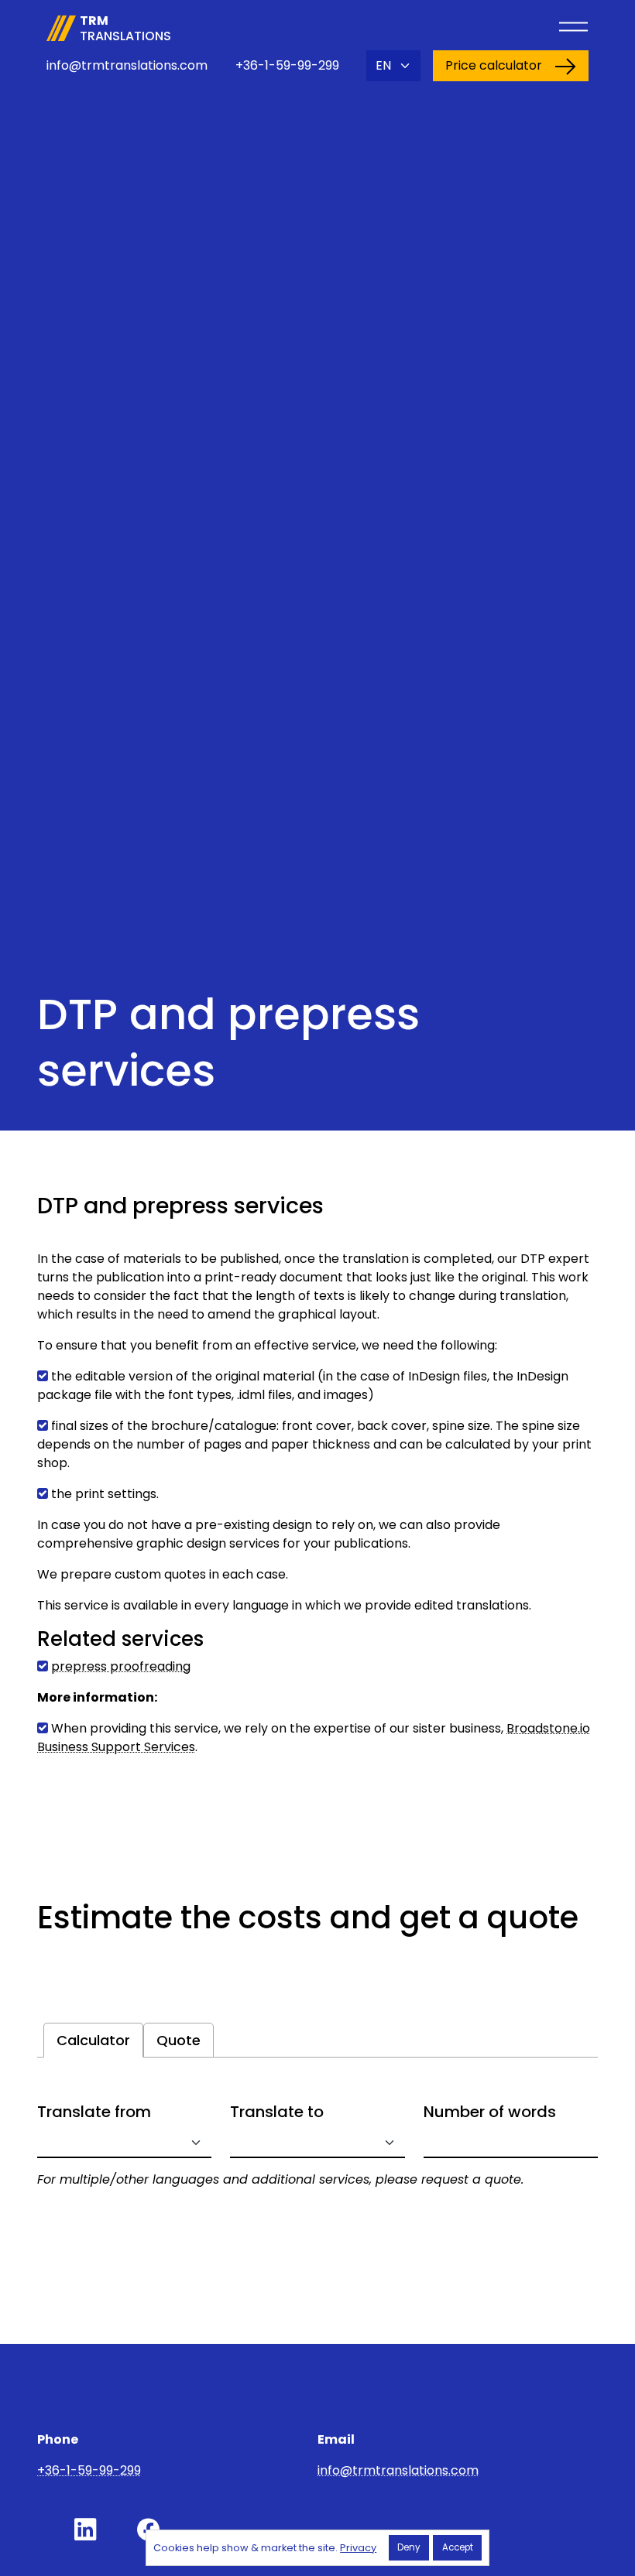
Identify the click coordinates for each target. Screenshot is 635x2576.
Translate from (94, 2112)
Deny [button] (408, 2547)
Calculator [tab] (93, 2040)
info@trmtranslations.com (127, 65)
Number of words (490, 2112)
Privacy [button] (358, 2548)
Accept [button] (458, 2547)
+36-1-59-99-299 (287, 65)
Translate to (277, 2112)
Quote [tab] (178, 2040)
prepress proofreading (121, 1666)
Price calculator (494, 65)
